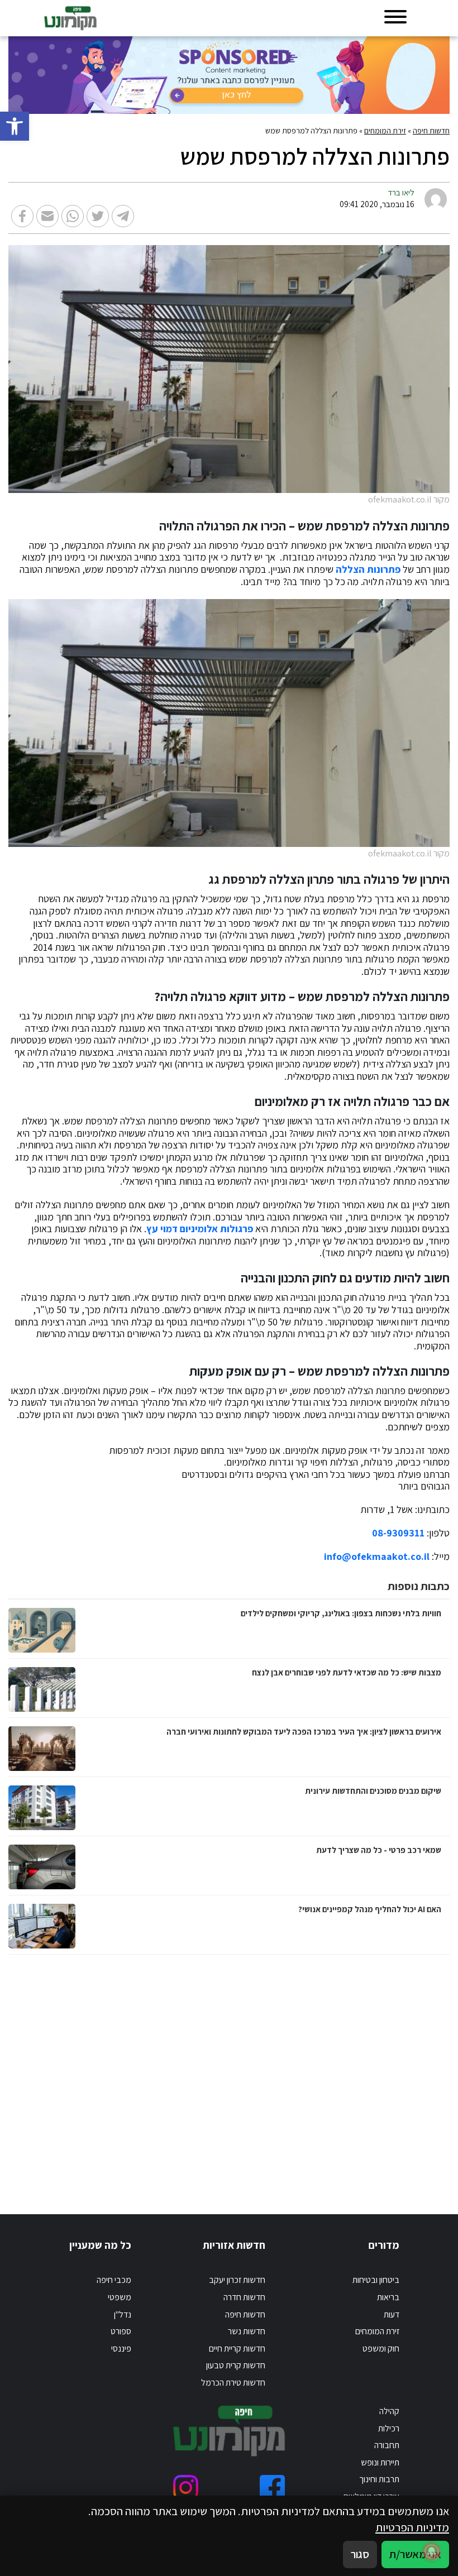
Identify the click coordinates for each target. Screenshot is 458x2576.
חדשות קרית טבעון (236, 2365)
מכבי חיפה (114, 2280)
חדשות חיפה (431, 131)
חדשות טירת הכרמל (233, 2383)
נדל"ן (123, 2314)
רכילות (389, 2428)
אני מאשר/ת (415, 2554)
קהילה (389, 2411)
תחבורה (387, 2445)
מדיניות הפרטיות (412, 2527)
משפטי (120, 2297)
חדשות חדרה (244, 2297)
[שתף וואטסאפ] (73, 216)
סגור (360, 2554)
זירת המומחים (385, 131)
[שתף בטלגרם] (123, 216)
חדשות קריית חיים (237, 2348)
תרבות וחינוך (379, 2479)
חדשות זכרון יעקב (237, 2280)
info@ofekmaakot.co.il (377, 1557)
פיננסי (121, 2348)
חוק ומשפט (381, 2348)
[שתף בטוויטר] (98, 216)
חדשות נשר (247, 2331)
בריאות (388, 2297)
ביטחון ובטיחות (376, 2280)
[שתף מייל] (47, 216)
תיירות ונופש (380, 2462)
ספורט (121, 2331)
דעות (392, 2314)
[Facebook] (272, 2488)
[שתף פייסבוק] (22, 216)
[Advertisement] (229, 2073)
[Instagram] (186, 2488)
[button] (15, 126)
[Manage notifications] (432, 2551)
